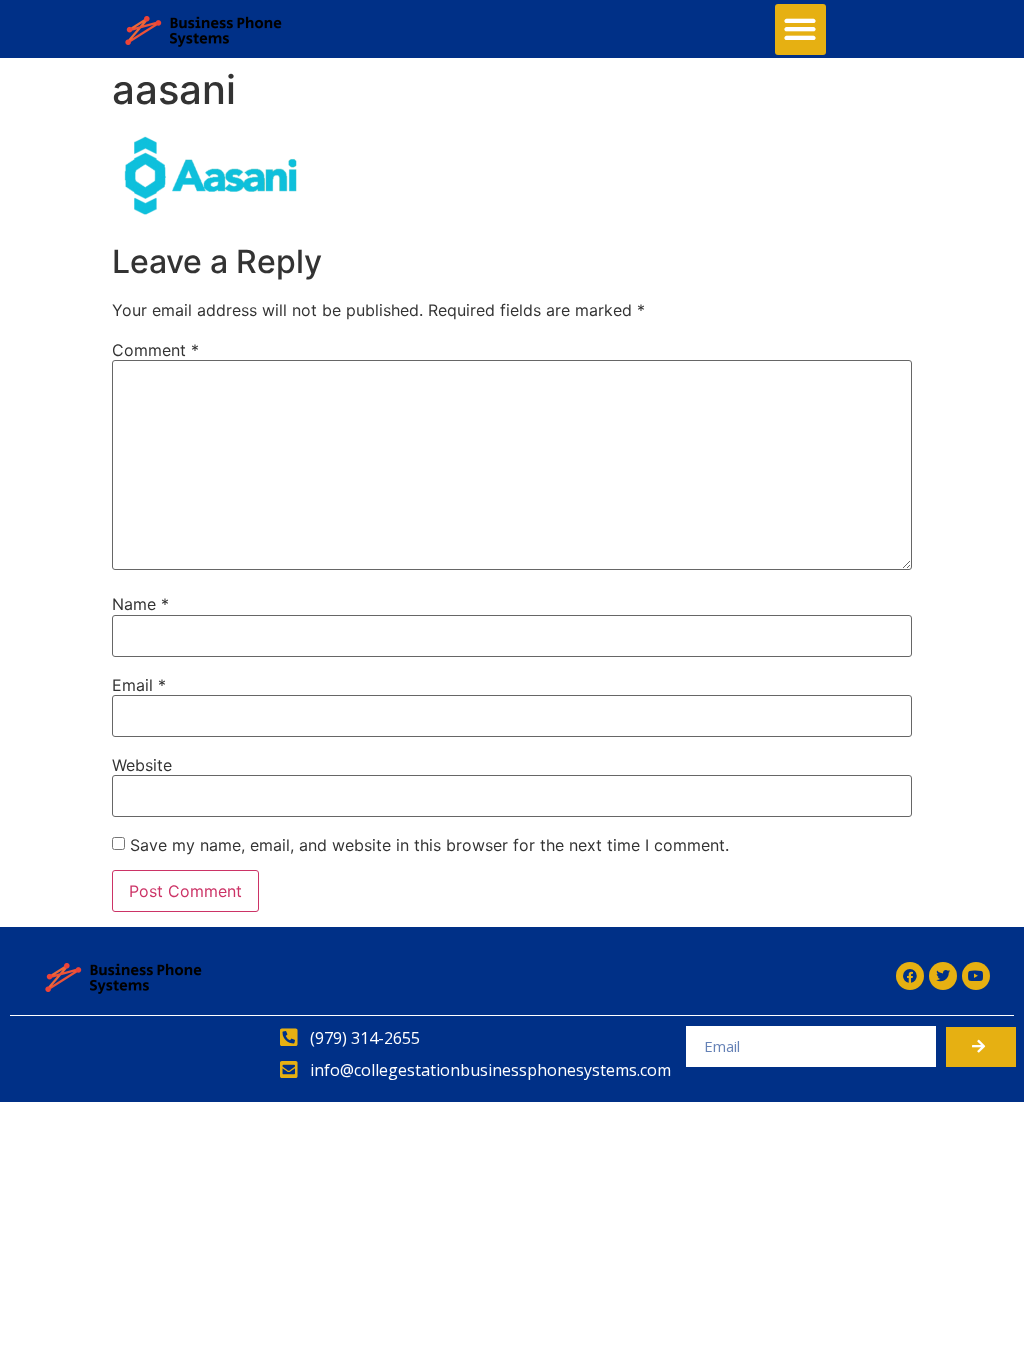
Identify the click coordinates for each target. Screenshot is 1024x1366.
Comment (155, 350)
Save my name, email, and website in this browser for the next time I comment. (429, 845)
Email (139, 685)
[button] (800, 29)
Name (140, 604)
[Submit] (981, 1047)
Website (142, 765)
